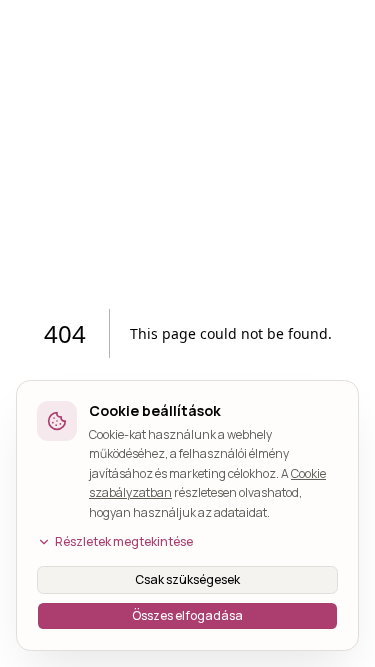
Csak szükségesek (187, 579)
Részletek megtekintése (124, 542)
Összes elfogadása (187, 615)
